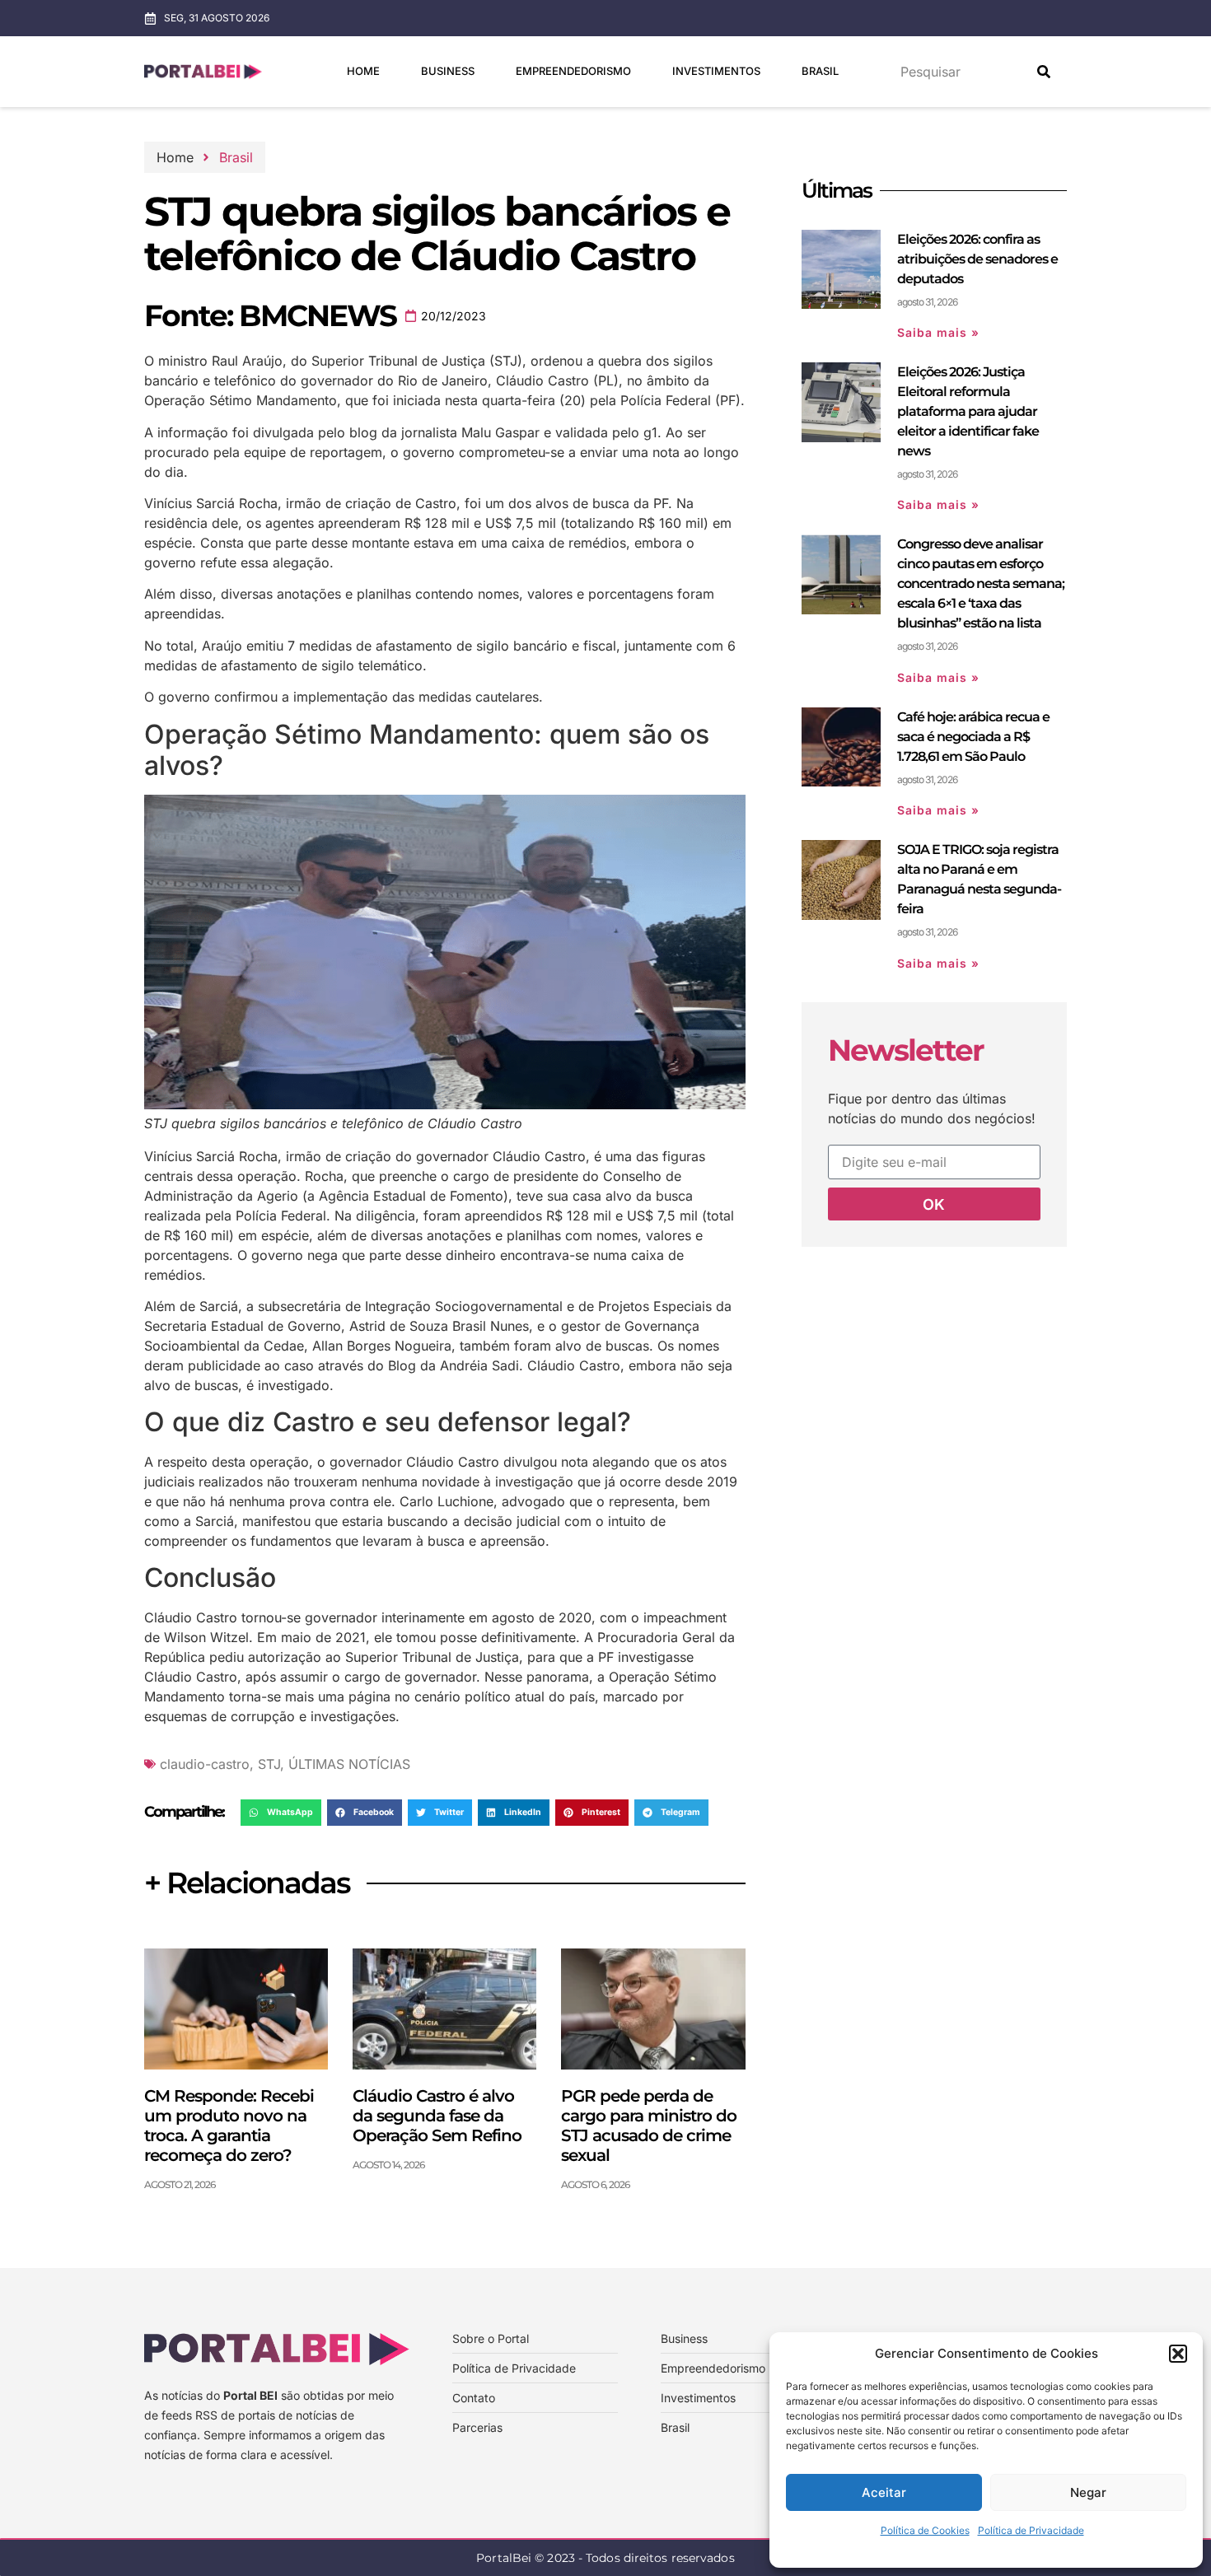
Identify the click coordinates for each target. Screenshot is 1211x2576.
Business (448, 71)
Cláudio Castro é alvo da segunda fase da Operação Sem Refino (437, 2116)
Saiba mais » (938, 332)
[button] (1178, 2354)
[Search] (1044, 72)
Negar (1088, 2492)
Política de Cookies (925, 2530)
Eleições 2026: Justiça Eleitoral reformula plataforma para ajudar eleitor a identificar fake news (968, 411)
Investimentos (716, 71)
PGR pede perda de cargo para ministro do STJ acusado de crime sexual (649, 2126)
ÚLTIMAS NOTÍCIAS (349, 1764)
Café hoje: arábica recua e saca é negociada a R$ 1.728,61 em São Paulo (973, 737)
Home (363, 71)
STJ (269, 1764)
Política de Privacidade (1031, 2530)
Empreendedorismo (573, 71)
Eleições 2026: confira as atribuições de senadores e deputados (977, 259)
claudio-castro (205, 1764)
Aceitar (884, 2492)
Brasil (820, 71)
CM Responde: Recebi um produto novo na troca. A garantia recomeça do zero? (229, 2126)
